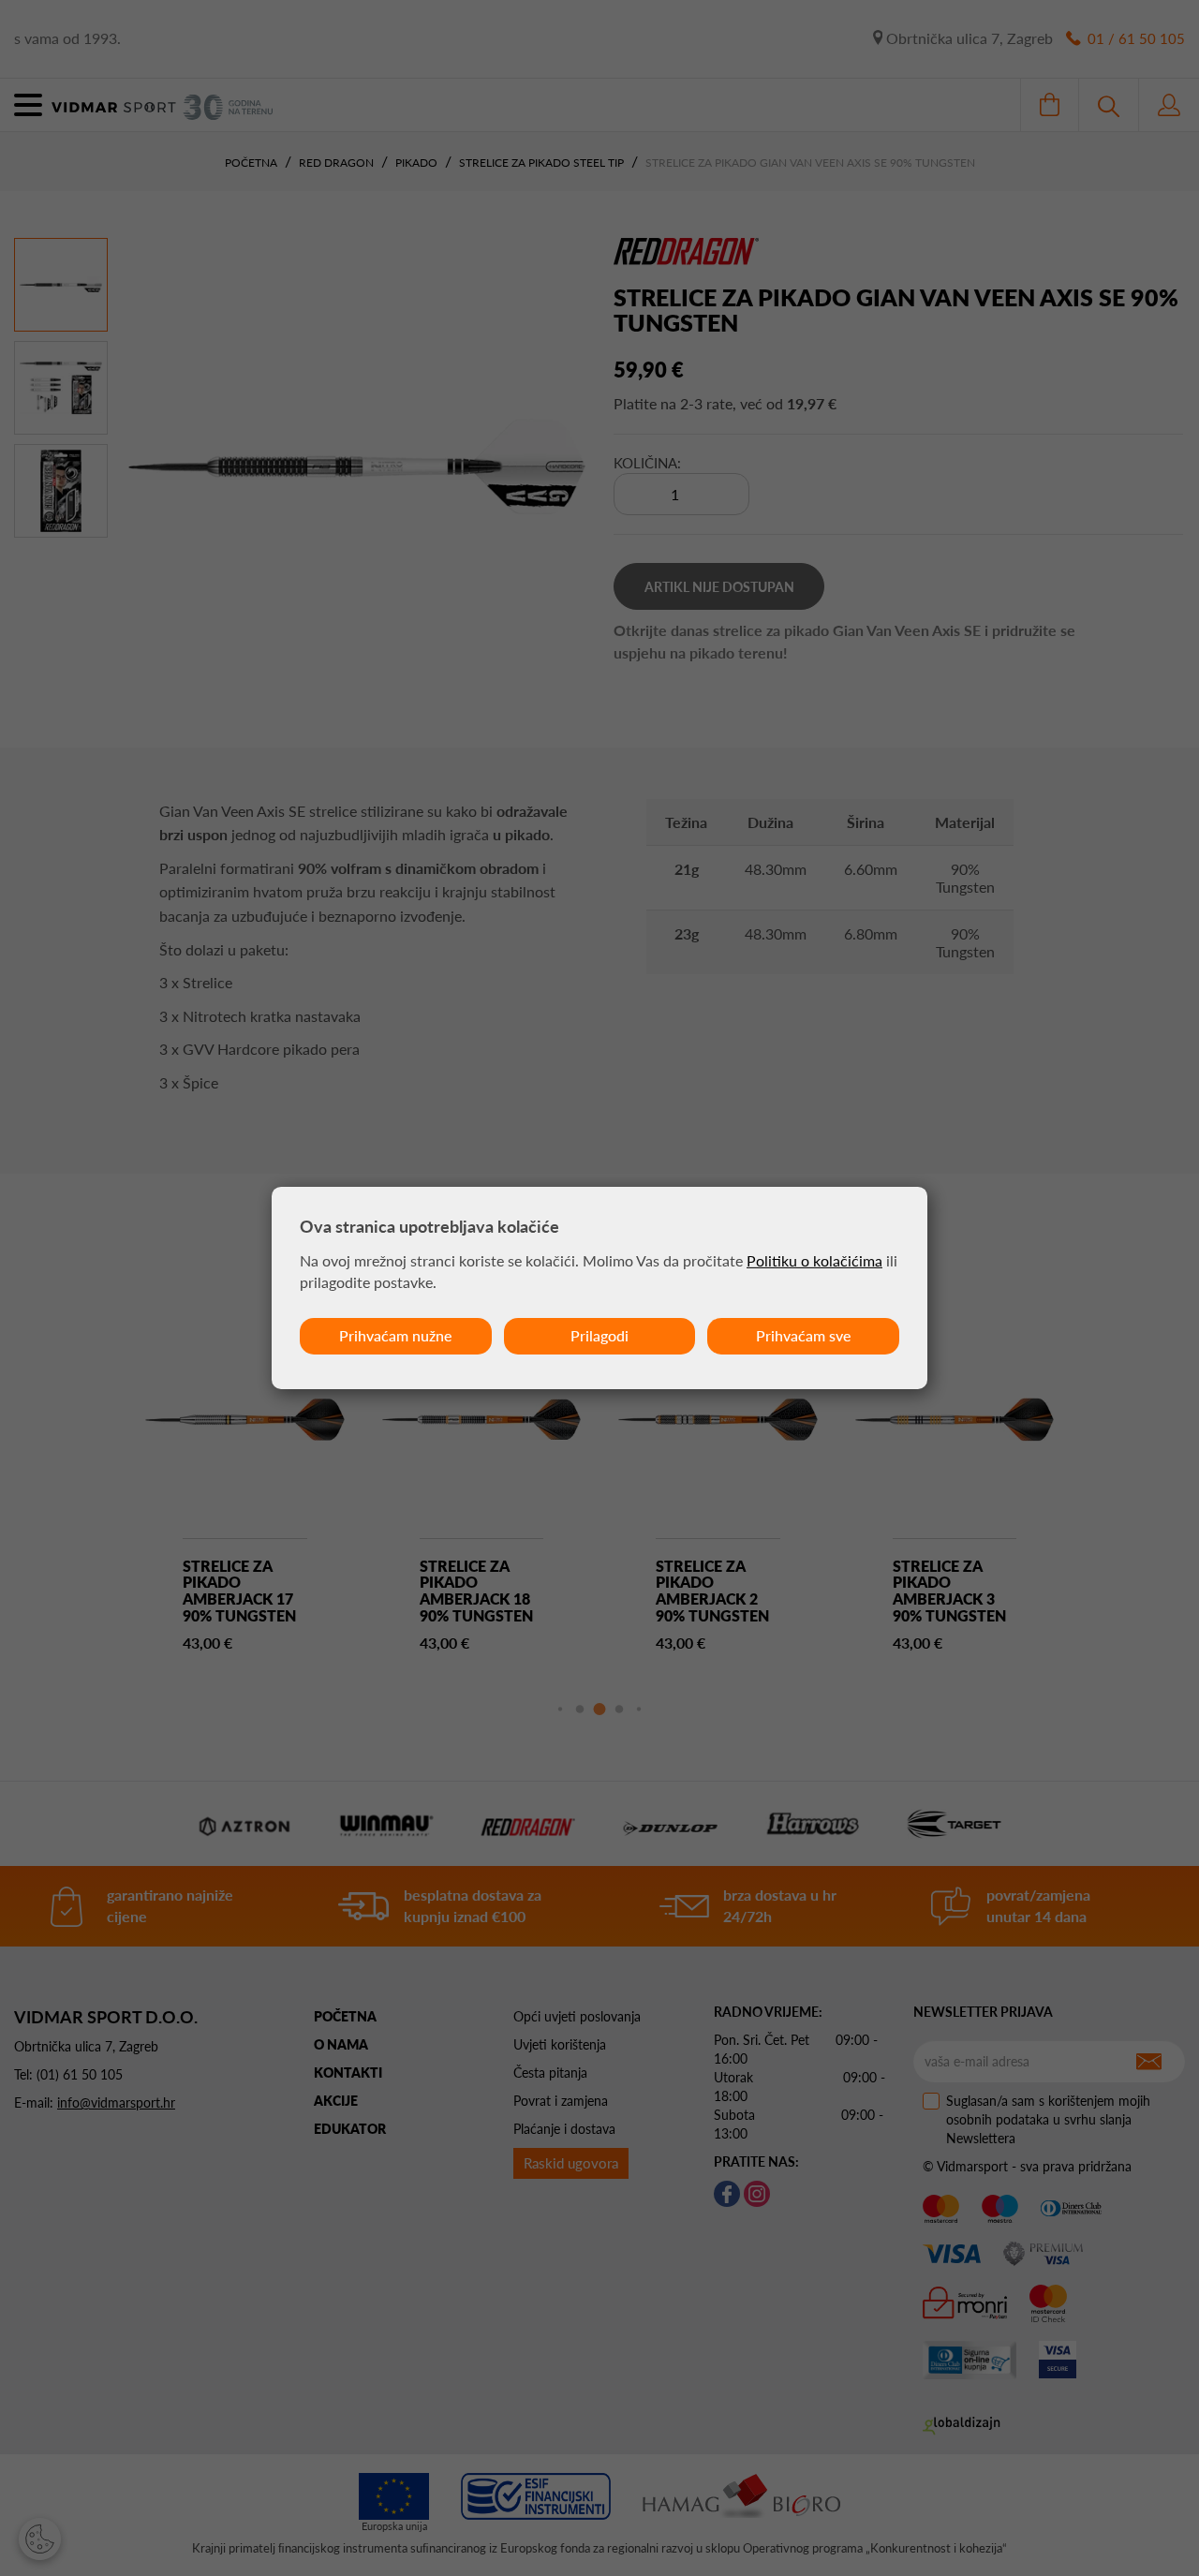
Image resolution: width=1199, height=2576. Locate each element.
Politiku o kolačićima (814, 1260)
